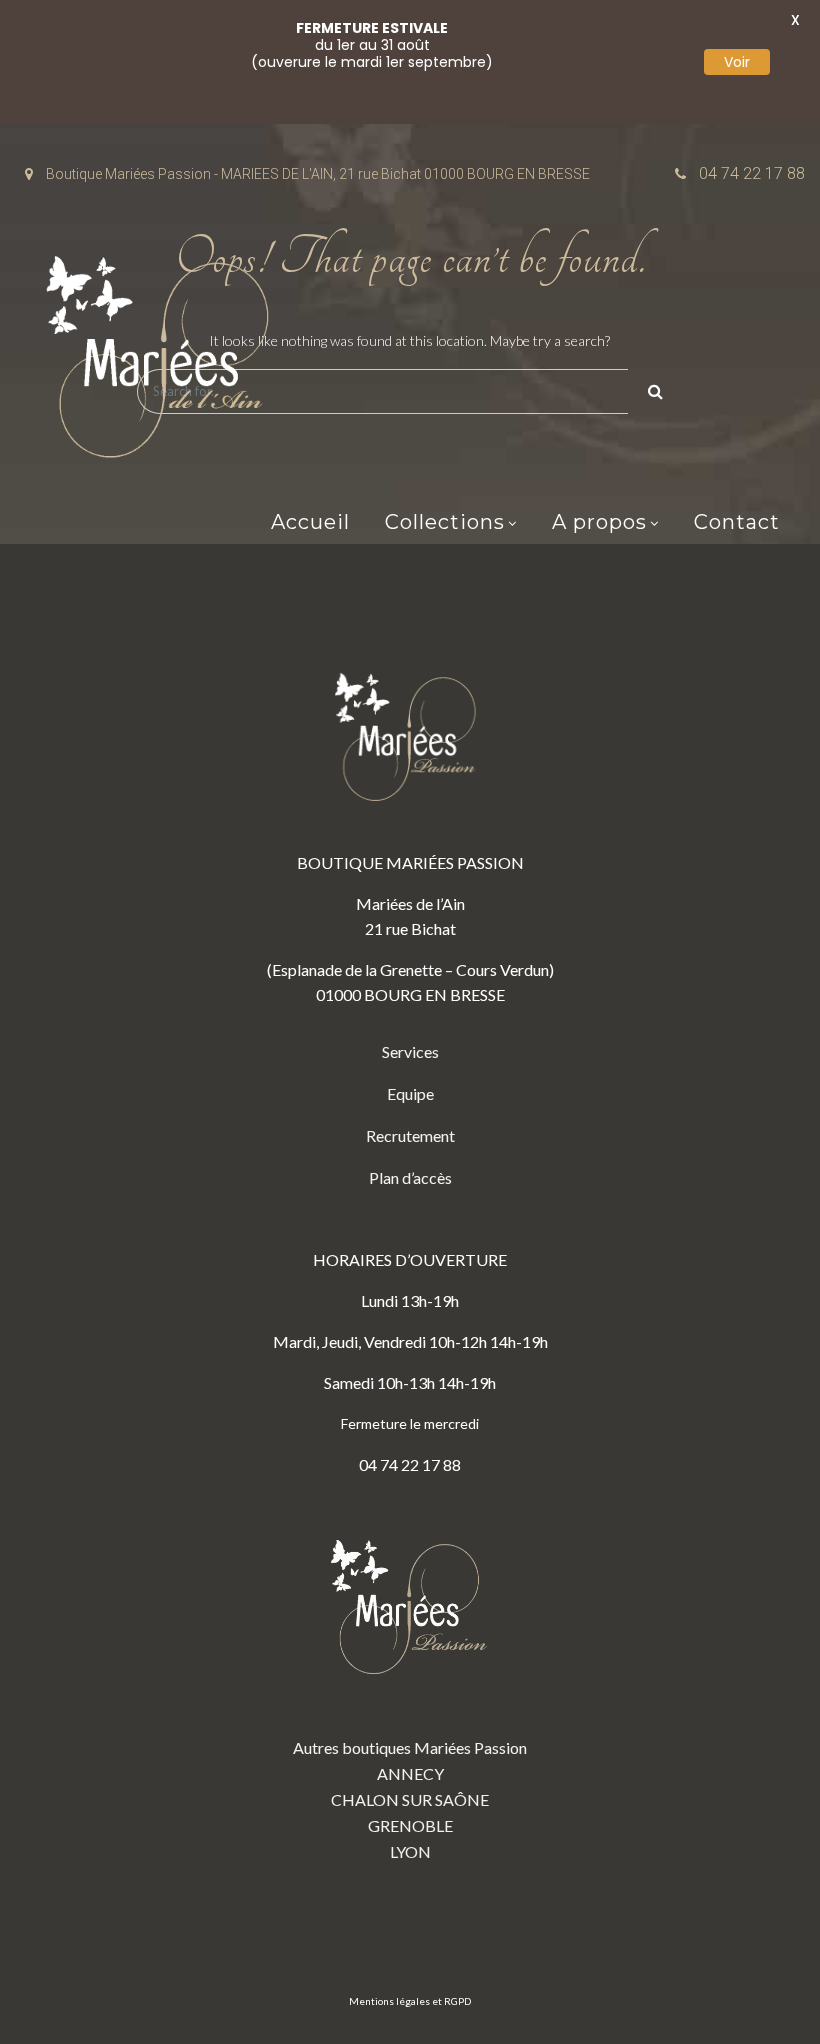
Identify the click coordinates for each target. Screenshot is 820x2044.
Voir (737, 62)
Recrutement (410, 1135)
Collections (445, 522)
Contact (737, 522)
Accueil (310, 522)
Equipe (410, 1093)
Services (410, 1051)
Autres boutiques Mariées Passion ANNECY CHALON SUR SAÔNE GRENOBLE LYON (410, 1799)
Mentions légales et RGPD (410, 2001)
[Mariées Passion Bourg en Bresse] (165, 362)
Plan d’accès (410, 1177)
